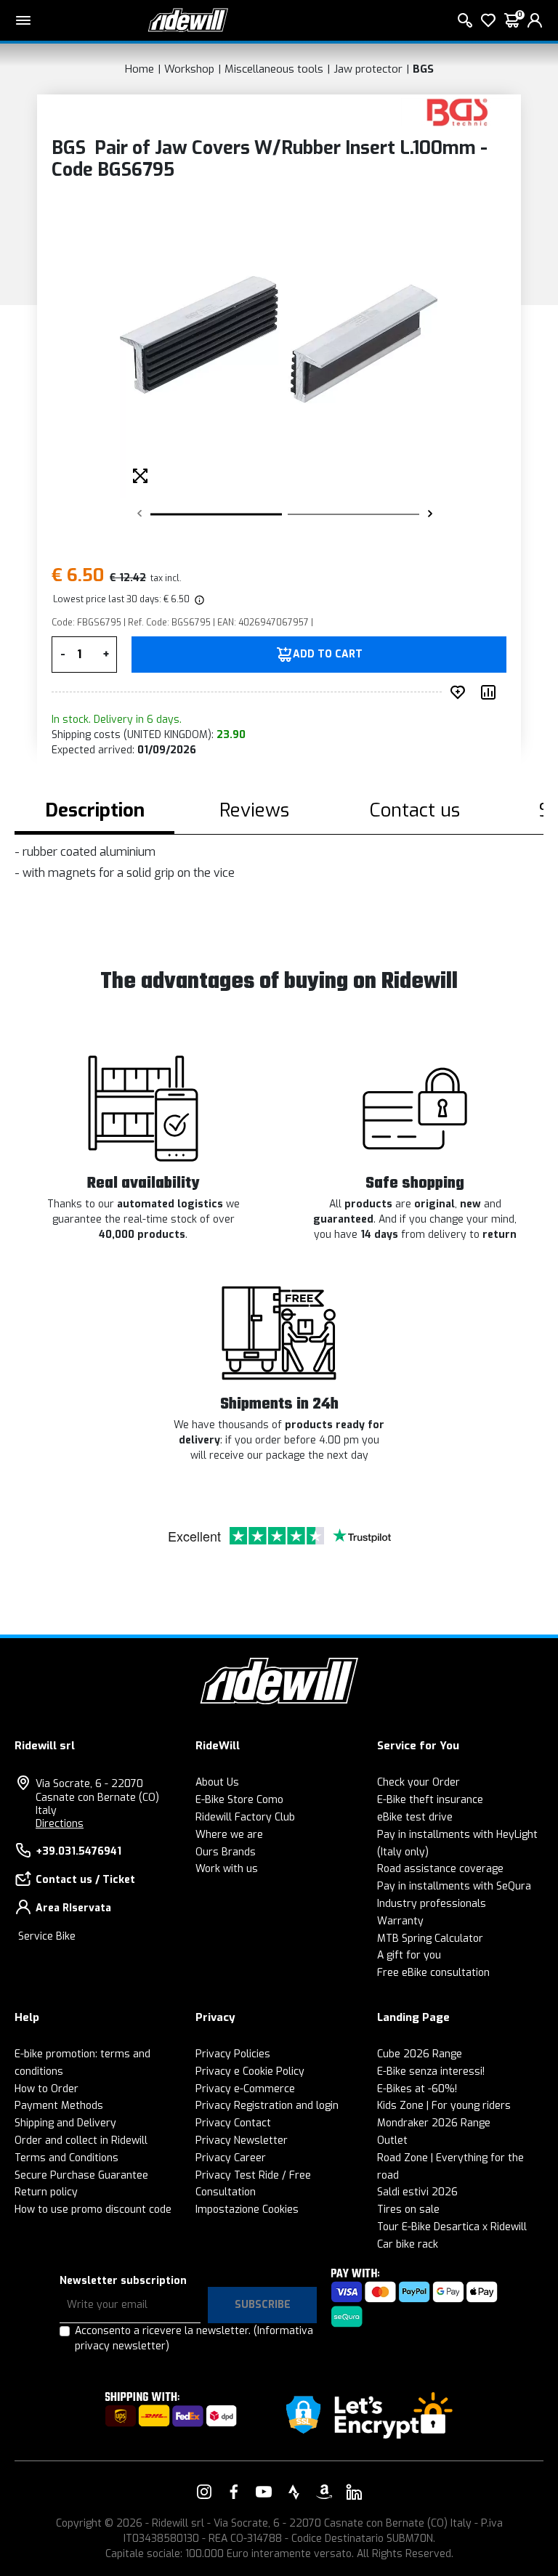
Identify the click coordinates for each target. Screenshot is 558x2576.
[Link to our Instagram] (204, 2492)
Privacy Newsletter (242, 2140)
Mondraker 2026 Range (434, 2123)
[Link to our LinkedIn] (354, 2492)
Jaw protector (368, 69)
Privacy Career (231, 2158)
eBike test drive (415, 1817)
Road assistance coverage (440, 1869)
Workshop (189, 69)
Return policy (46, 2192)
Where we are (229, 1835)
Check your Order (418, 1782)
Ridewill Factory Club (245, 1817)
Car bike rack (408, 2244)
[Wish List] (488, 20)
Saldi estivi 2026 (417, 2192)
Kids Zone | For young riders (444, 2106)
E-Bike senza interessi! (431, 2071)
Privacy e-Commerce (245, 2089)
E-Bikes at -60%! (417, 2089)
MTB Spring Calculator (430, 1939)
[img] (198, 599)
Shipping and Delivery (65, 2123)
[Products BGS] (457, 112)
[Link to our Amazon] (324, 2492)
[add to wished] (461, 692)
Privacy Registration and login (267, 2106)
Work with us (227, 1869)
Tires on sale (408, 2210)
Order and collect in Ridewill (81, 2140)
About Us (217, 1782)
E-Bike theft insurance (430, 1800)
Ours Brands (226, 1852)
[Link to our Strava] (294, 2492)
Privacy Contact (233, 2123)
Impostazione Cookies (247, 2210)
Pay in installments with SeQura (454, 1886)
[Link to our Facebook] (234, 2492)
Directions (60, 1824)
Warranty (400, 1921)
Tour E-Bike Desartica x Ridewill (452, 2227)
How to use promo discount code (93, 2210)
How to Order (46, 2089)
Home (139, 69)
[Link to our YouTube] (264, 2492)
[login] (535, 20)
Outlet (392, 2140)
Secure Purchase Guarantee (81, 2175)
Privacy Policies (233, 2054)
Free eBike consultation (433, 1973)
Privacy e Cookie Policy (250, 2071)
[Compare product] (491, 692)
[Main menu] (23, 20)
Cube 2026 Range (420, 2054)
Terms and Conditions (66, 2158)
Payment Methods (59, 2106)
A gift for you (409, 1955)
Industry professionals (432, 1904)
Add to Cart (328, 655)
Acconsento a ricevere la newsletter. (194, 2338)
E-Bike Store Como (239, 1800)
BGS (423, 69)
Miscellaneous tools (274, 69)
